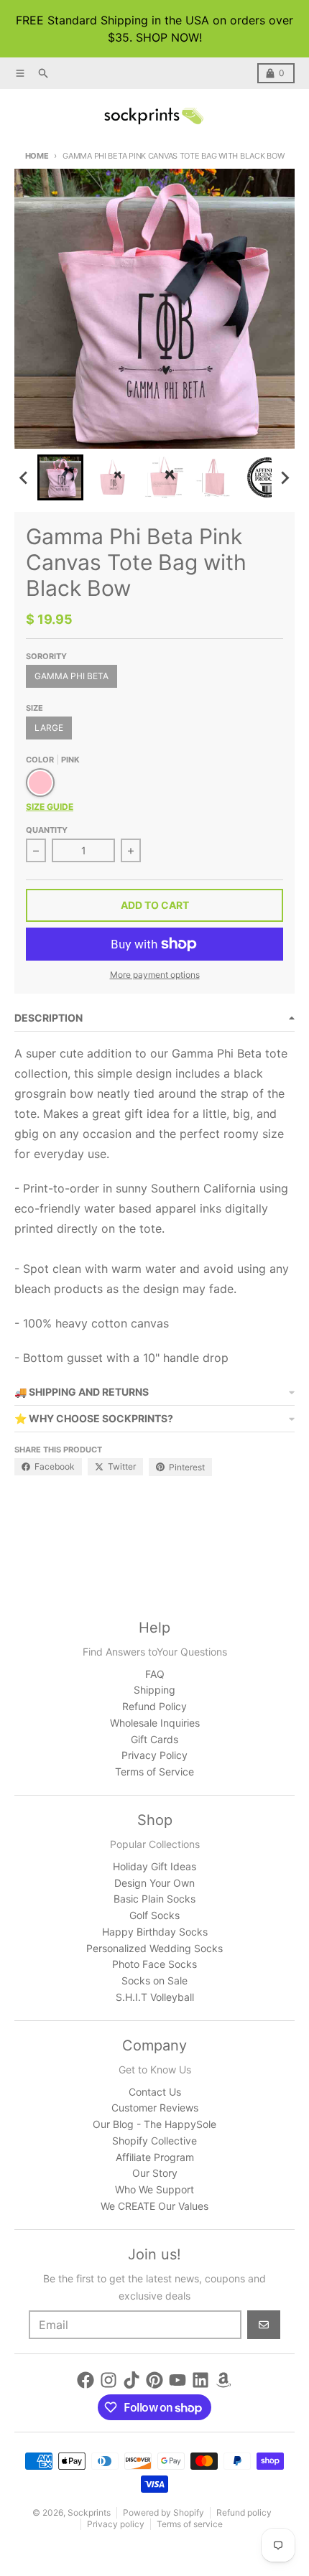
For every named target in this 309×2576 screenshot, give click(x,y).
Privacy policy (116, 2524)
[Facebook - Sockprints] (86, 2380)
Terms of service (190, 2524)
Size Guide (50, 807)
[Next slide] (285, 477)
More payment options (155, 975)
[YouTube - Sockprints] (177, 2380)
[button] (60, 477)
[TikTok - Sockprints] (132, 2380)
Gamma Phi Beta (72, 676)
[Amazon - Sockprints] (223, 2380)
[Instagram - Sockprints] (109, 2380)
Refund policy (244, 2512)
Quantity (47, 830)
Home (37, 156)
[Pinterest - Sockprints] (154, 2380)
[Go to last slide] (24, 477)
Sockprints (89, 2512)
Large (49, 728)
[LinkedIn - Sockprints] (200, 2380)
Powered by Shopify (163, 2512)
